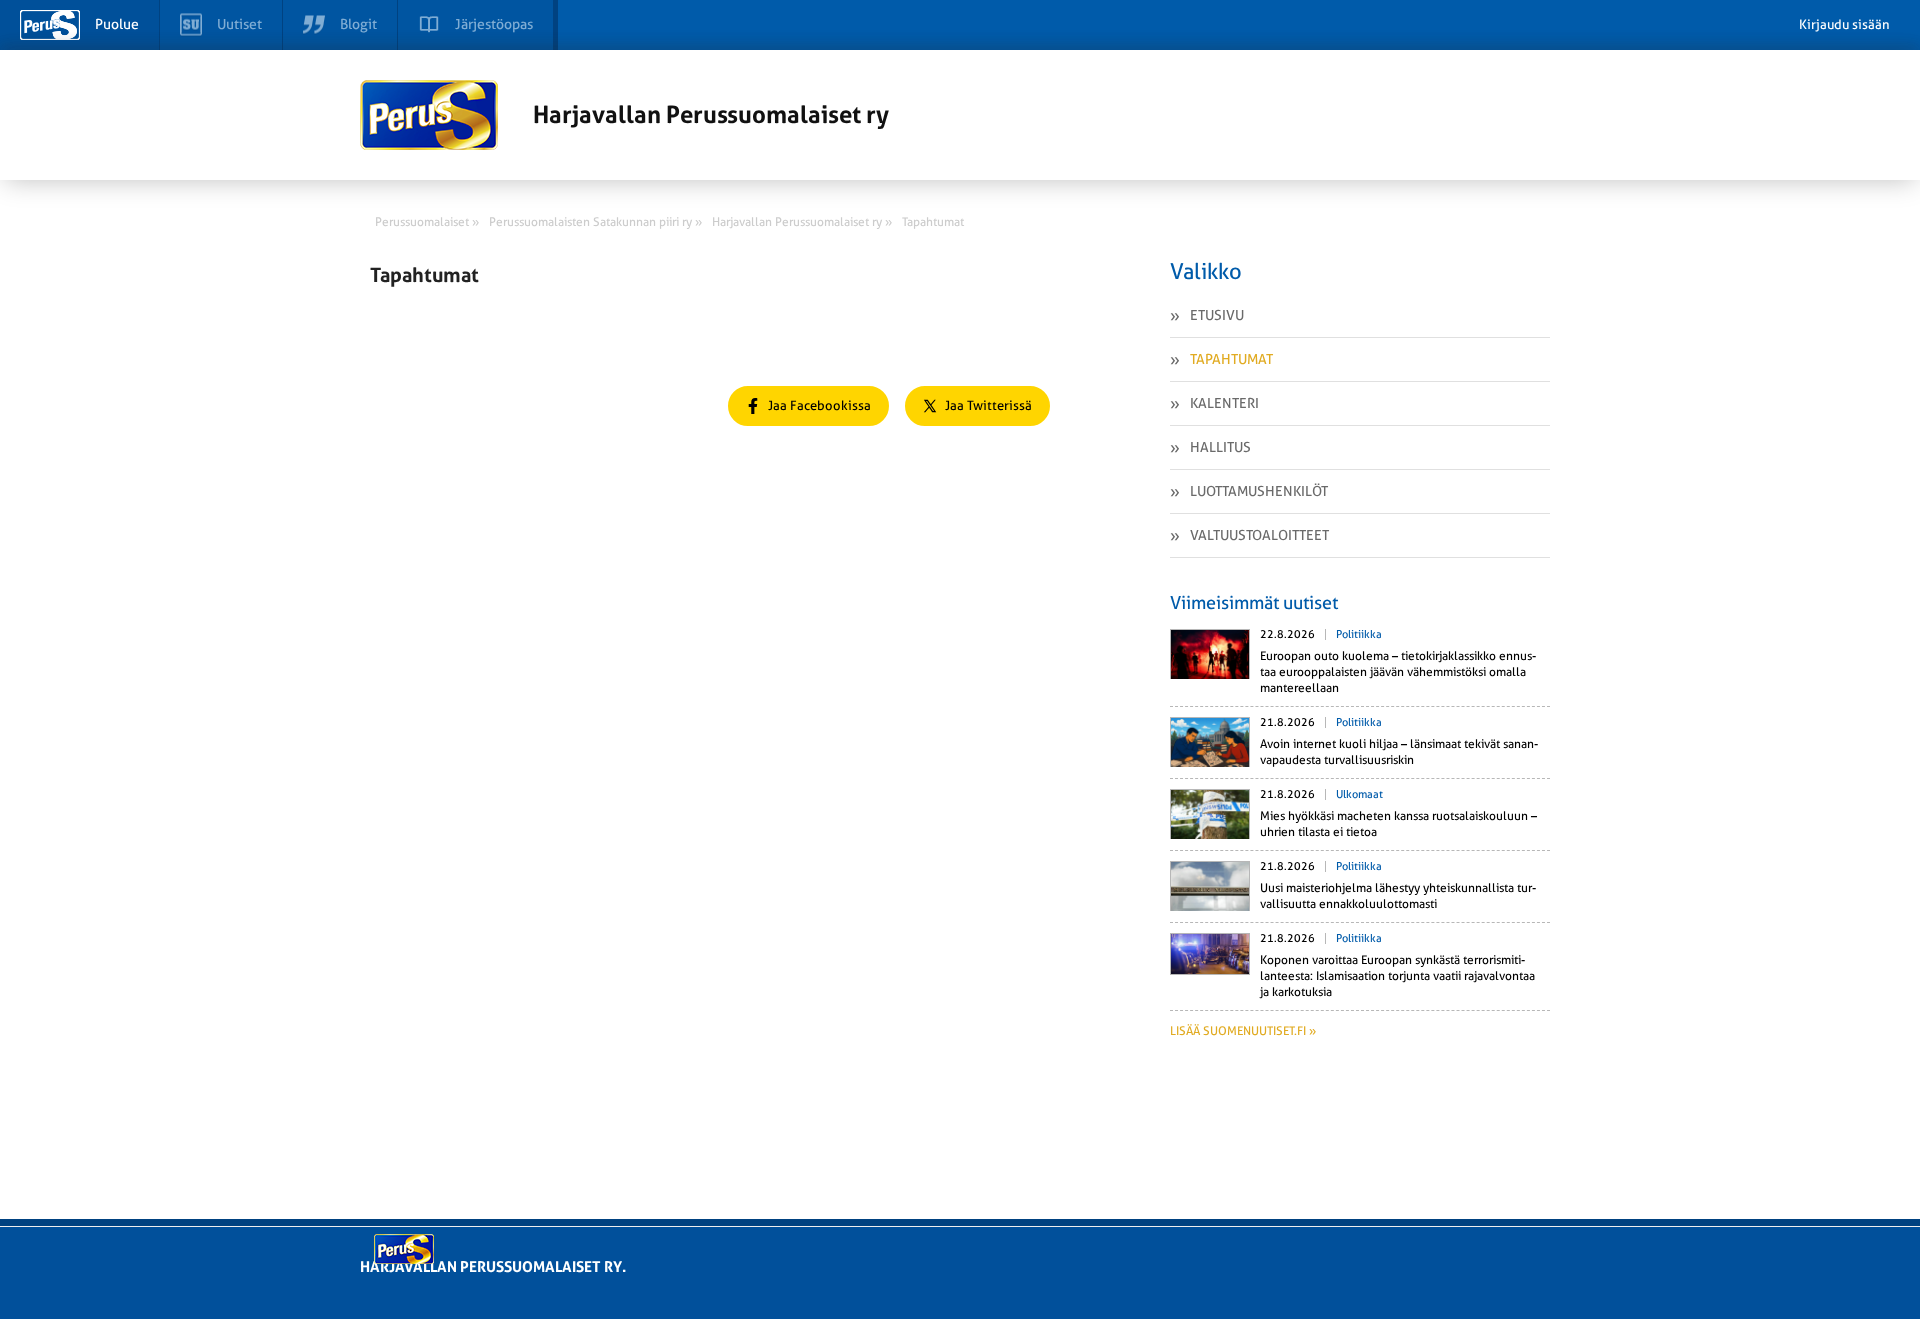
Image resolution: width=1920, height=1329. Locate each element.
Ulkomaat (1359, 794)
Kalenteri (1224, 403)
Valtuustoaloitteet (1259, 535)
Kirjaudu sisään (1844, 24)
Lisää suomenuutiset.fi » (1243, 1031)
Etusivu (1217, 315)
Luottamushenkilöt (1259, 491)
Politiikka (1359, 634)
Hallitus (1220, 447)
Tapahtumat (1231, 359)
